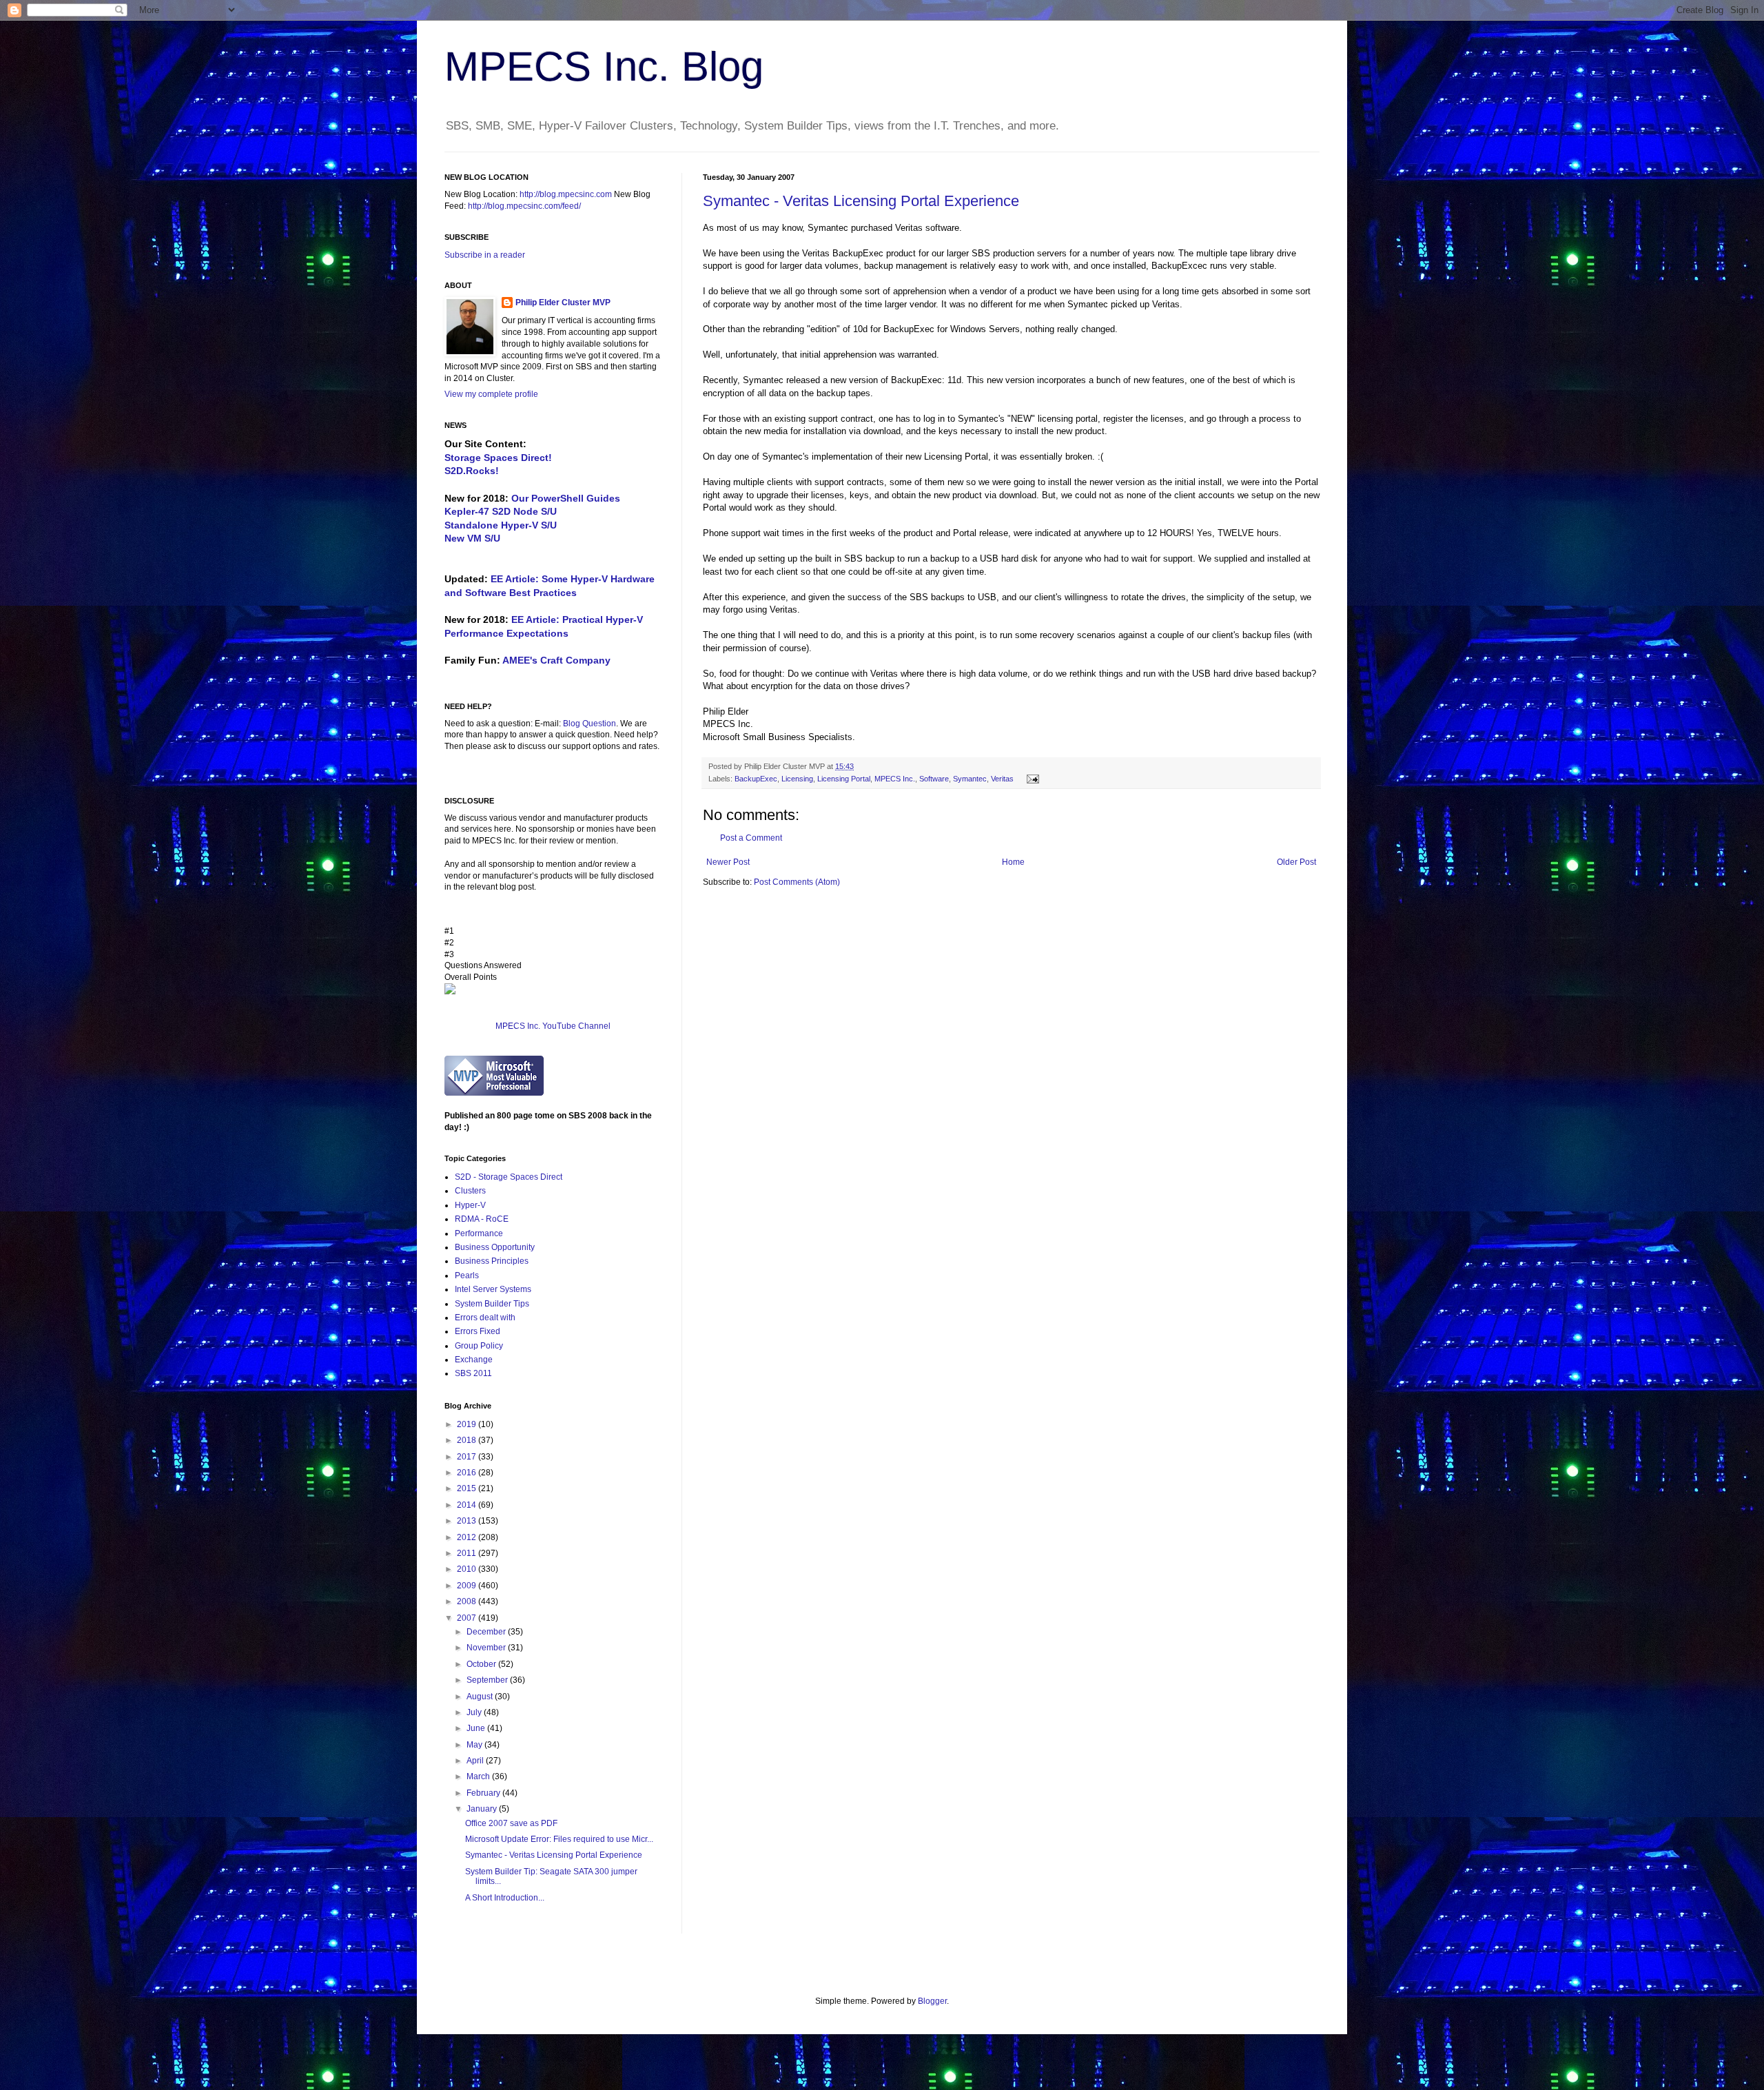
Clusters (470, 1191)
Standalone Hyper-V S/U (501, 525)
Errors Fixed (478, 1331)
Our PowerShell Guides (566, 498)
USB (987, 597)
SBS (981, 253)
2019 (468, 1424)
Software (934, 779)
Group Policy (479, 1346)
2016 (468, 1473)
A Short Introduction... (505, 1898)
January (483, 1809)
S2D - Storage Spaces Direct (509, 1177)
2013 (468, 1521)
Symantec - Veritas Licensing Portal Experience (861, 201)
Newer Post (728, 862)
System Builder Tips (492, 1304)
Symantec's (981, 419)
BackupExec (858, 253)
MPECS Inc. (895, 779)
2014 (468, 1505)
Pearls (467, 1275)
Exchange (474, 1360)
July (475, 1712)
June (477, 1728)
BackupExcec (1179, 266)
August (481, 1697)
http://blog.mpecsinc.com (566, 194)
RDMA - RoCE (482, 1219)
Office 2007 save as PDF (511, 1823)
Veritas (909, 228)
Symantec (828, 228)
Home (1013, 862)
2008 (468, 1601)
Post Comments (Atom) (797, 882)
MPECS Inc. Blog (604, 66)
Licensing (797, 779)
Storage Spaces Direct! (498, 458)
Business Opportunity (495, 1247)
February (484, 1793)
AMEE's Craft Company (556, 660)
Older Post (1296, 862)
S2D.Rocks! (472, 471)
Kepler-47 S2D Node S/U (501, 511)
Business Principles (492, 1261)
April (476, 1761)
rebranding (783, 329)
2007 (468, 1618)
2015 (468, 1488)
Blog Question (589, 724)
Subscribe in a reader (485, 255)
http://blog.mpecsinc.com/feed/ (524, 206)
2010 (468, 1569)
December (487, 1632)
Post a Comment (751, 838)
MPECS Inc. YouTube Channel (553, 1026)
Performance (479, 1233)
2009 (468, 1586)
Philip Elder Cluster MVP (563, 303)
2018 (468, 1440)
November (487, 1648)
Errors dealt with (485, 1318)
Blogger (932, 2001)
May (475, 1745)
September (488, 1680)
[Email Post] (1031, 779)
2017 (468, 1457)
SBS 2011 (473, 1373)
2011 (468, 1553)
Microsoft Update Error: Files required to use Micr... (559, 1839)
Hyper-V (470, 1205)
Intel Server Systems (493, 1289)
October (482, 1664)
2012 (468, 1537)
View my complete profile (491, 394)
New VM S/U (472, 538)
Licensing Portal (844, 779)
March (479, 1776)
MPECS (719, 724)
